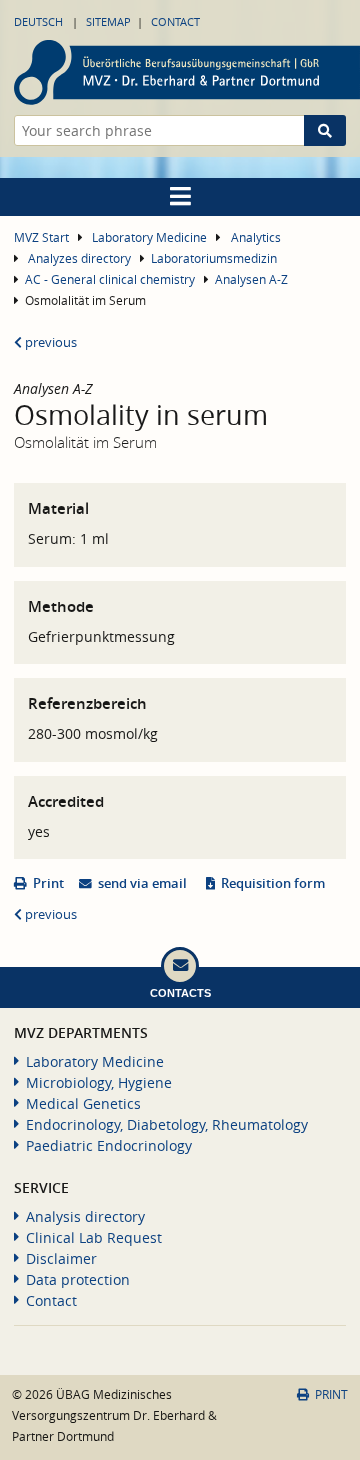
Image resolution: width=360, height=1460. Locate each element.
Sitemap (108, 21)
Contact (175, 21)
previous (49, 342)
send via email (142, 883)
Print (48, 883)
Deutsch (38, 21)
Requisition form (273, 883)
